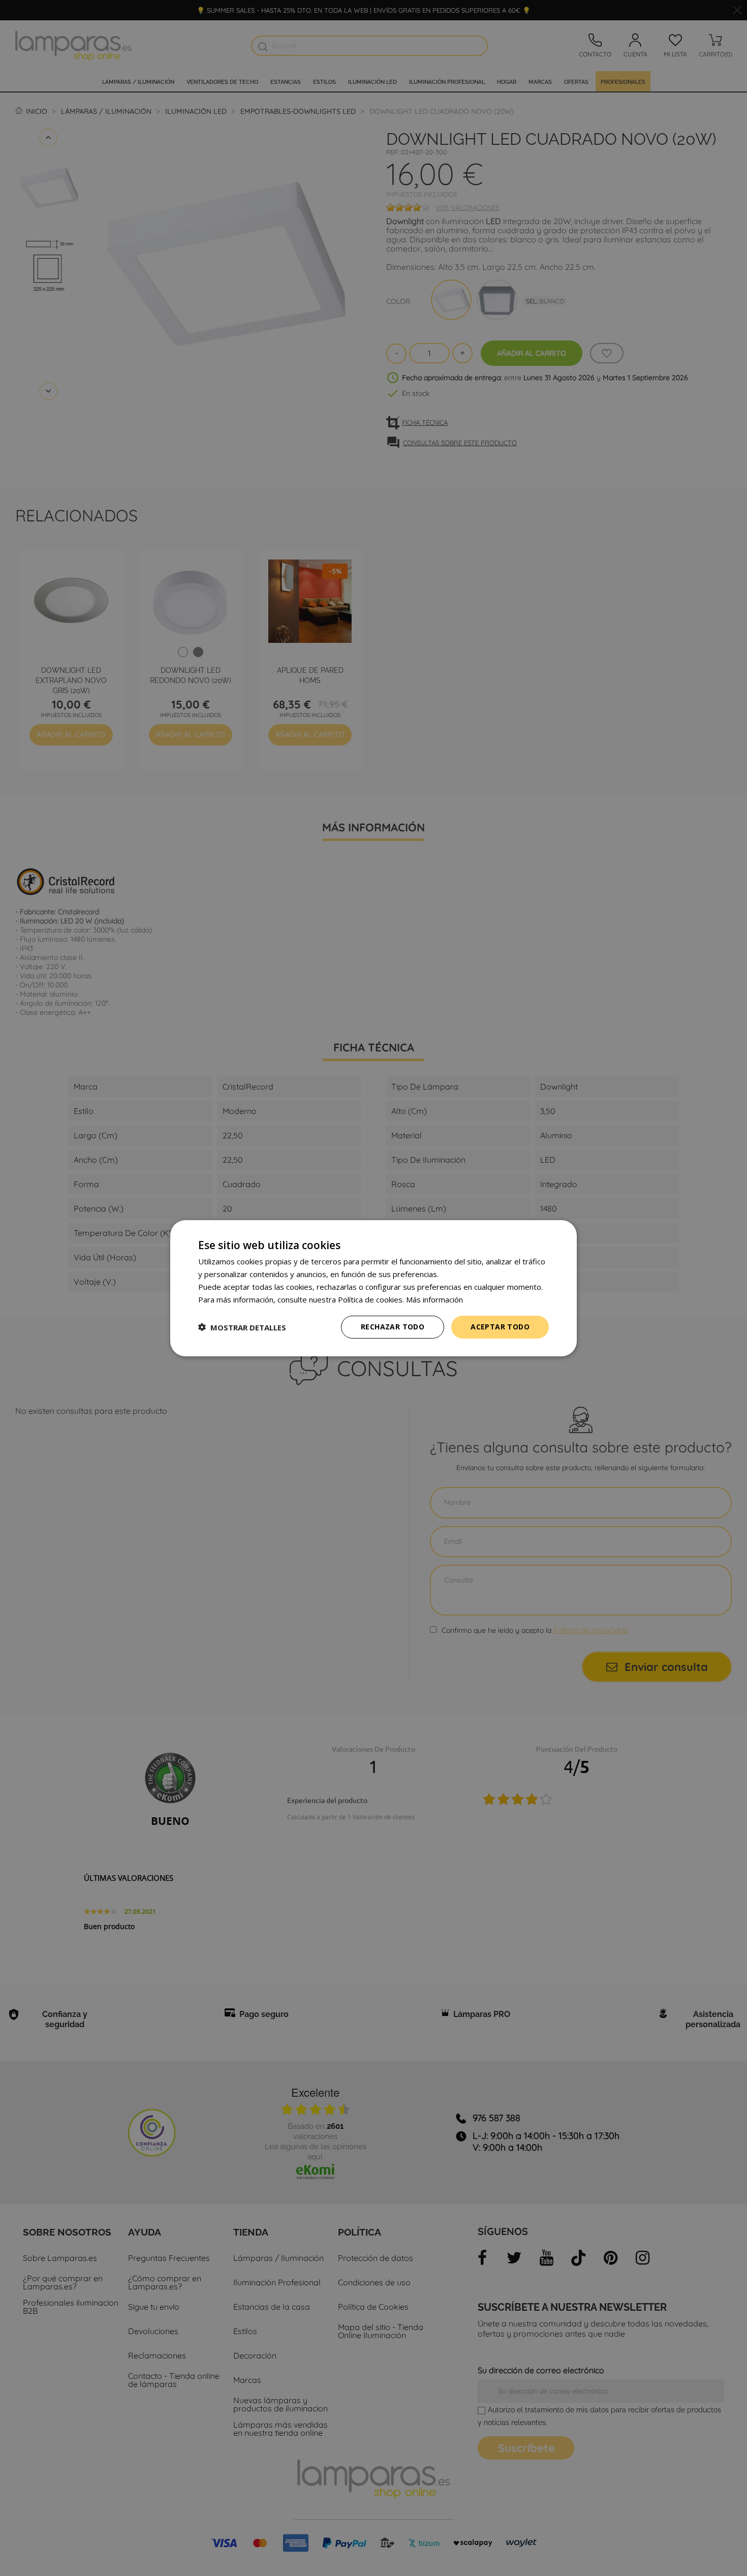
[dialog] (373, 1288)
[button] (242, 1327)
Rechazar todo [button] (393, 1327)
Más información (434, 1299)
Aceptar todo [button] (500, 1327)
